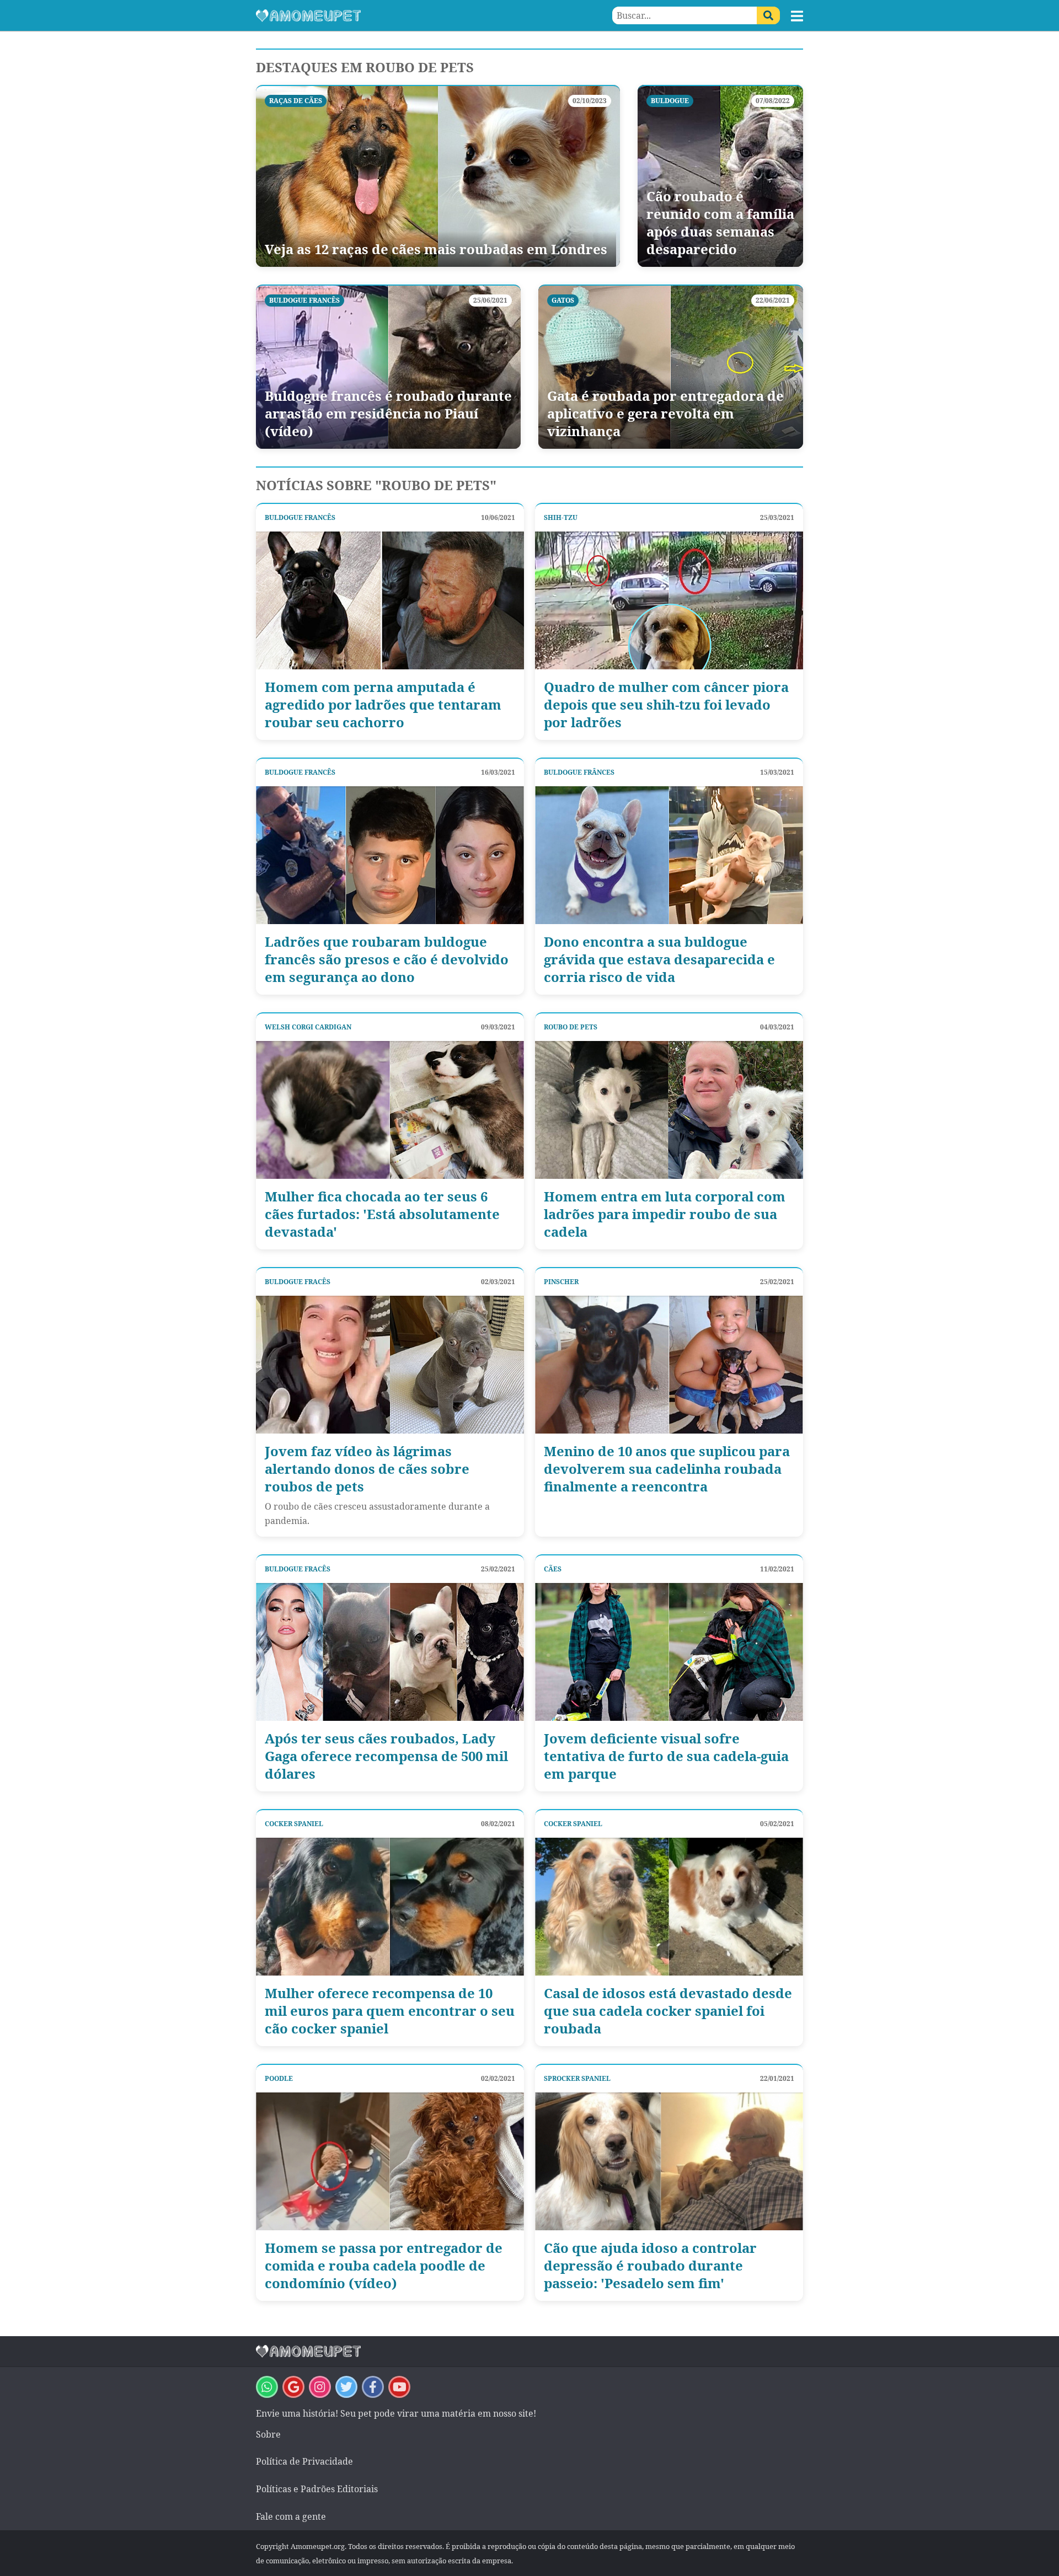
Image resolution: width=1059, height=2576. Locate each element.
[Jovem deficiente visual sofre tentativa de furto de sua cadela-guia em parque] (669, 1652)
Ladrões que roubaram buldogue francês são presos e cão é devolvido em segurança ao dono (387, 959)
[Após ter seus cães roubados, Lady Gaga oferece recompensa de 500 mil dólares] (390, 1652)
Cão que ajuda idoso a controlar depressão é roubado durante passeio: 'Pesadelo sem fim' (650, 2266)
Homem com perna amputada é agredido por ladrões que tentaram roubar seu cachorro (383, 705)
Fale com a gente (291, 2516)
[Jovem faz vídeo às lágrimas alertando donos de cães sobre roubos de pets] (390, 1365)
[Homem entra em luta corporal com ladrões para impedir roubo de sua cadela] (669, 1110)
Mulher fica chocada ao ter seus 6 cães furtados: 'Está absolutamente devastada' (382, 1214)
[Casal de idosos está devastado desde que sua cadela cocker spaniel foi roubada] (669, 1907)
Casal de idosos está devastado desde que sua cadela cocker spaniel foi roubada (668, 2011)
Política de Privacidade (304, 2461)
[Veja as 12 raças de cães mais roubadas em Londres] (438, 176)
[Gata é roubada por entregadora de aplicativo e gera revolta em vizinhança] (671, 367)
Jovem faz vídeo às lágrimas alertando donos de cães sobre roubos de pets (367, 1469)
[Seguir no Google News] (293, 2387)
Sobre (268, 2434)
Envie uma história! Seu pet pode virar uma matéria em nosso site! (396, 2413)
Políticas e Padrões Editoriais (317, 2489)
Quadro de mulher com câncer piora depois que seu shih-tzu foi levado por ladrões (666, 705)
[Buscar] (768, 15)
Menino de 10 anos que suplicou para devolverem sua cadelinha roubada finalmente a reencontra (667, 1469)
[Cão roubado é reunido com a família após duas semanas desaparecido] (720, 176)
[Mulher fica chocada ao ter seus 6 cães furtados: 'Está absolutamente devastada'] (390, 1110)
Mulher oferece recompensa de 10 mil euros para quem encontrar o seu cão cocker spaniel (390, 2011)
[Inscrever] (399, 2387)
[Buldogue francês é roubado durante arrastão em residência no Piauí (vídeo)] (388, 367)
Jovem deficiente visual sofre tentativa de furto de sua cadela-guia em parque (666, 1756)
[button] (797, 16)
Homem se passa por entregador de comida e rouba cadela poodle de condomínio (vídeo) (384, 2266)
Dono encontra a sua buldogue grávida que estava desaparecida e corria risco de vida (659, 959)
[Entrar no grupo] (267, 2387)
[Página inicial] (393, 15)
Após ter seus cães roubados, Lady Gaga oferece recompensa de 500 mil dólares (386, 1756)
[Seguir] (320, 2387)
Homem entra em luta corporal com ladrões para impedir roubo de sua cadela (665, 1214)
